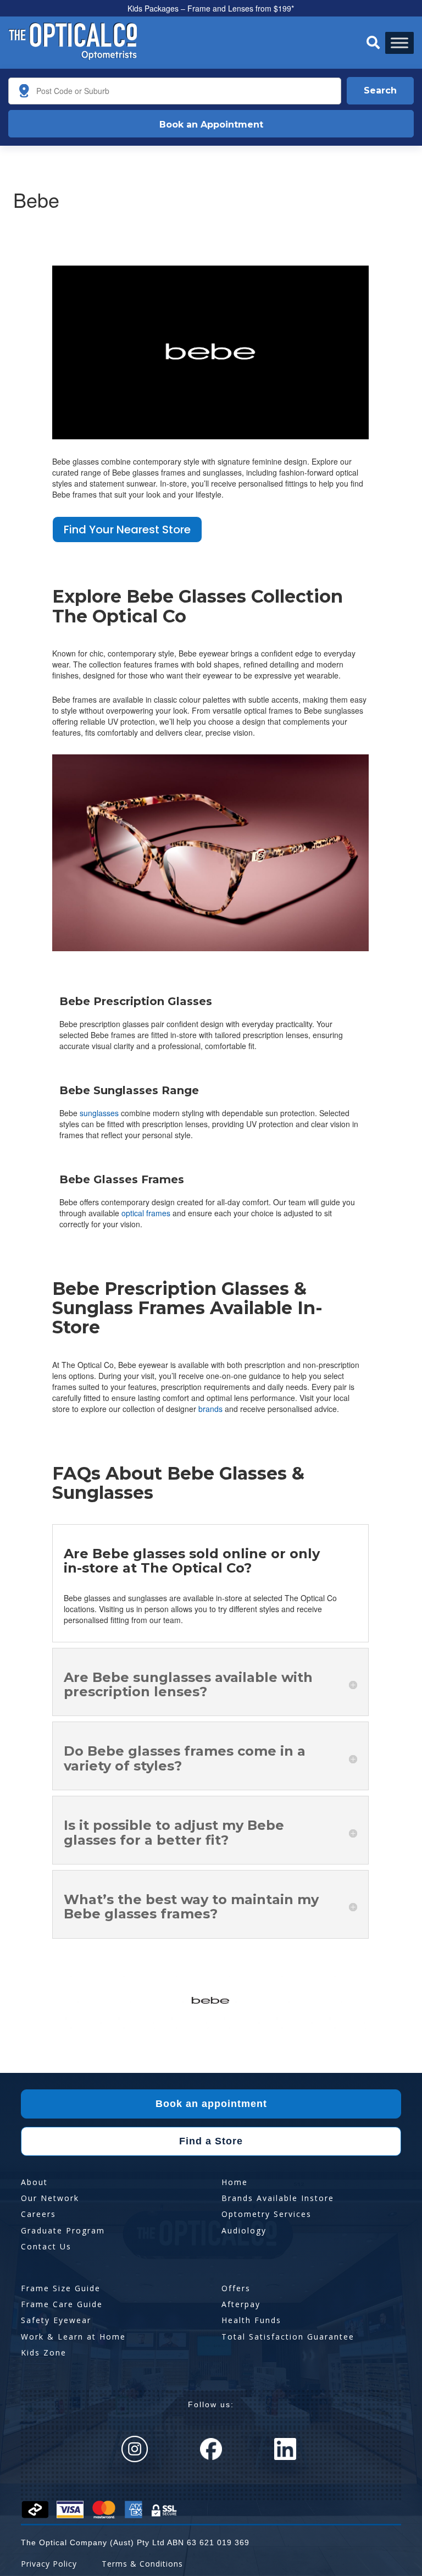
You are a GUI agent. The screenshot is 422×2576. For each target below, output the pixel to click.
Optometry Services (266, 2214)
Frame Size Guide (61, 2288)
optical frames (146, 1213)
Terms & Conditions (142, 2564)
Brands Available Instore (278, 2198)
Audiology (244, 2230)
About (34, 2182)
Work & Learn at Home (73, 2337)
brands (210, 1409)
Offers (236, 2288)
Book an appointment (211, 2104)
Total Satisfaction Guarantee (288, 2337)
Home (235, 2182)
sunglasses (99, 1113)
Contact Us (46, 2246)
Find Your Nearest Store (127, 529)
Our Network (50, 2198)
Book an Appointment (211, 125)
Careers (38, 2214)
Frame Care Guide (62, 2304)
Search (380, 90)
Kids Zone (44, 2352)
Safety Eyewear (56, 2320)
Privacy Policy (49, 2564)
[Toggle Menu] (399, 43)
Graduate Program (63, 2230)
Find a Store (211, 2141)
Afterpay (241, 2304)
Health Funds (251, 2320)
